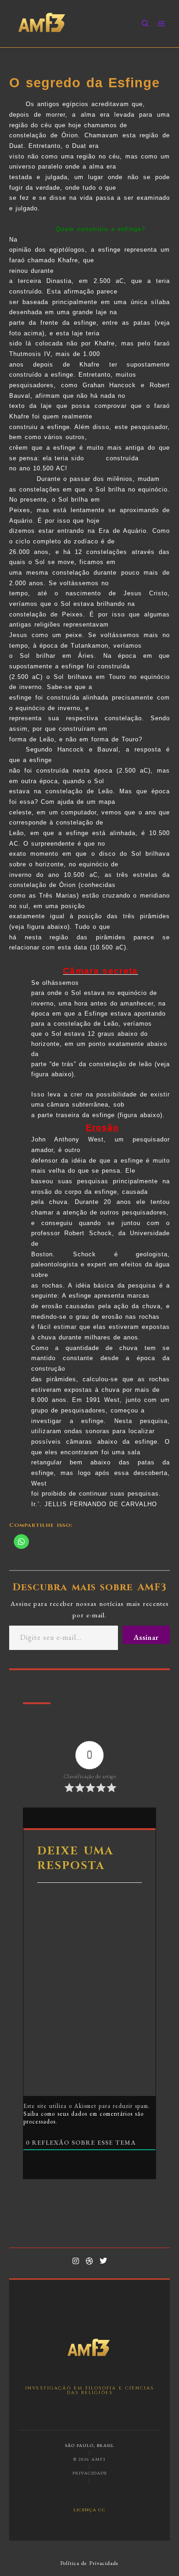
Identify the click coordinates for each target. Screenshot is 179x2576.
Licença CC (89, 2509)
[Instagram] (76, 2261)
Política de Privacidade (89, 2563)
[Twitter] (103, 2261)
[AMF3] (42, 24)
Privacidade (90, 2473)
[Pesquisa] (145, 24)
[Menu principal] (162, 24)
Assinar (146, 1637)
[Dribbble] (89, 2261)
